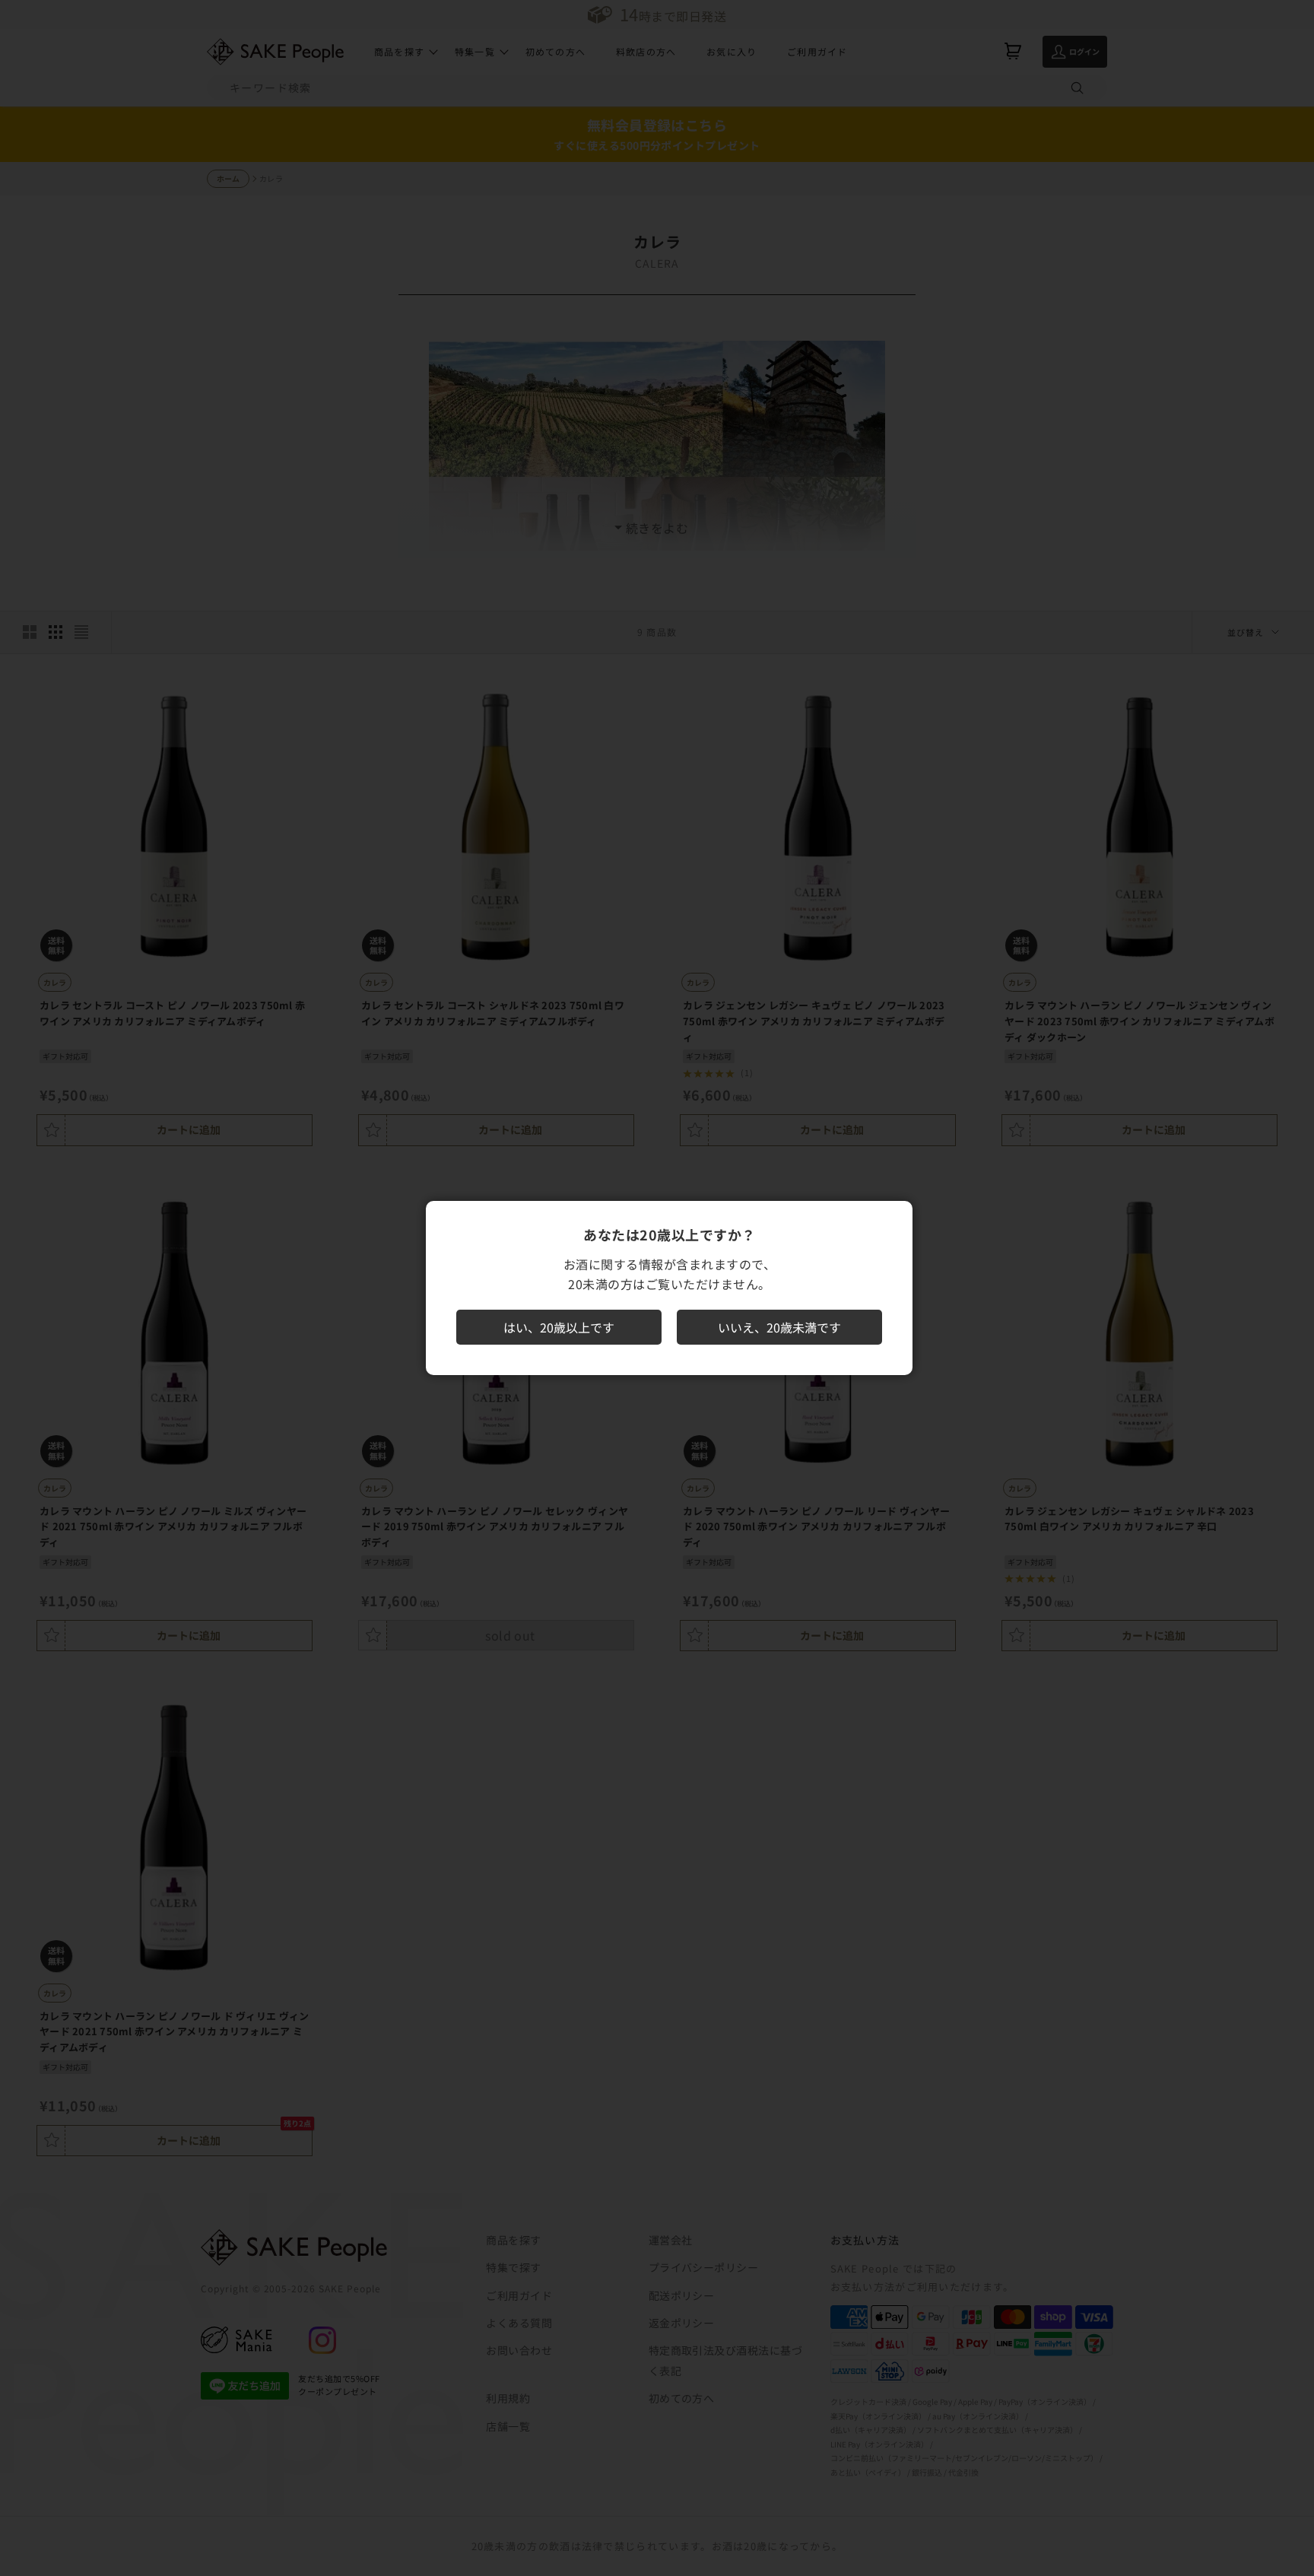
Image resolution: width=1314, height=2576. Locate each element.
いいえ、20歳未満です (779, 1327)
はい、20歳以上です (559, 1327)
